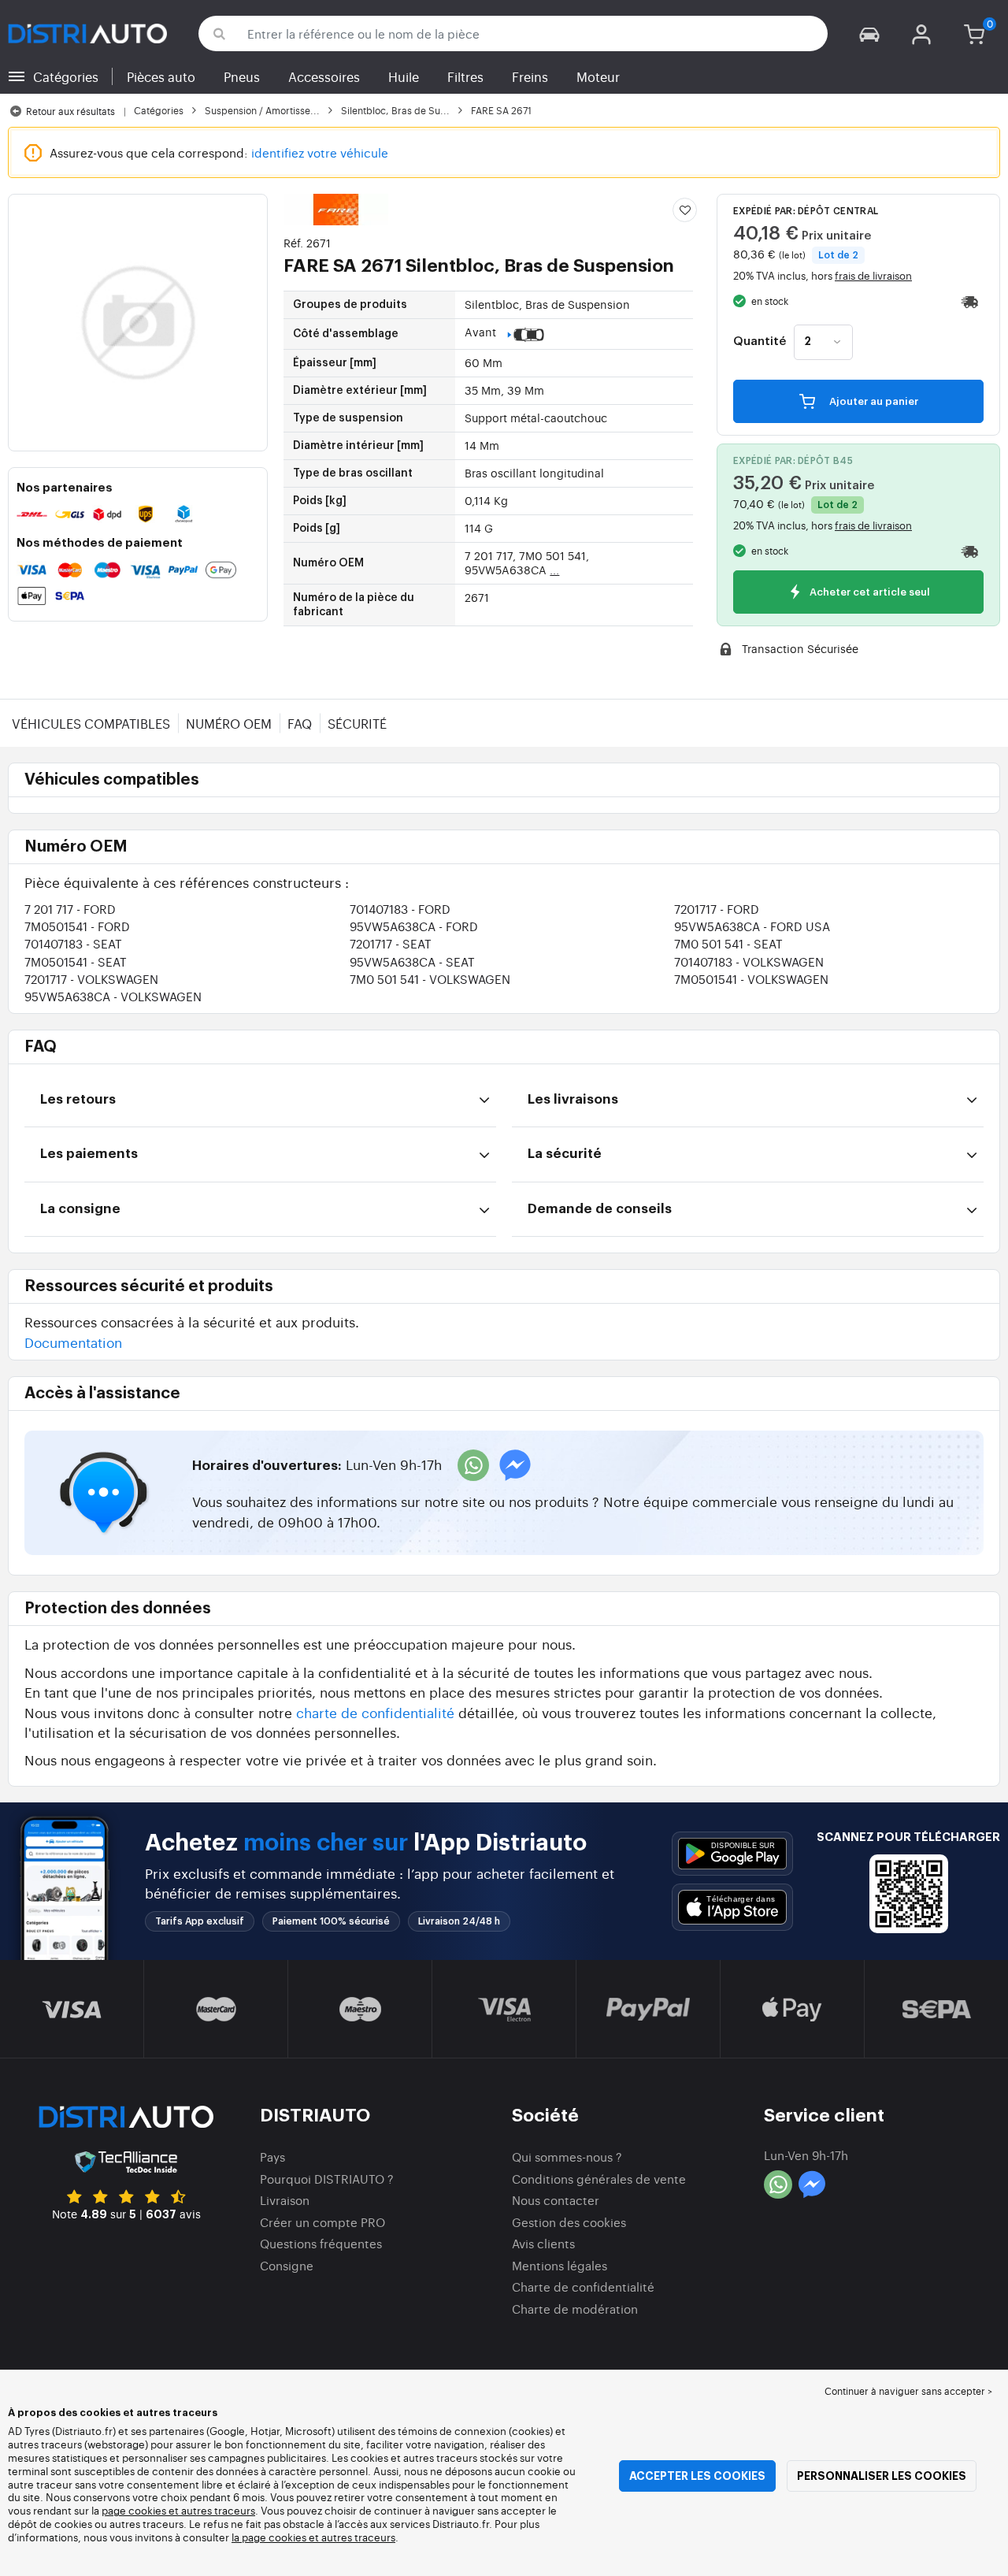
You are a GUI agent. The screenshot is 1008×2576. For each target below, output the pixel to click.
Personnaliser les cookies (882, 2476)
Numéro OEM (229, 723)
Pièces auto (161, 76)
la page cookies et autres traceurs (313, 2537)
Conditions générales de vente (599, 2179)
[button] (869, 33)
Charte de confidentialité (583, 2286)
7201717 (717, 909)
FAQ (300, 723)
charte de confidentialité (375, 1712)
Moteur (598, 76)
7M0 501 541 (728, 943)
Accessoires (324, 76)
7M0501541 (77, 926)
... (554, 570)
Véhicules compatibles (91, 723)
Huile (404, 76)
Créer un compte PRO (322, 2222)
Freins (530, 76)
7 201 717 (70, 909)
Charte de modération (575, 2309)
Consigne (287, 2265)
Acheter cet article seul (869, 592)
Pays (272, 2157)
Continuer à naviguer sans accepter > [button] (908, 2391)
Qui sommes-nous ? (567, 2157)
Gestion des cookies (569, 2222)
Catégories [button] (66, 76)
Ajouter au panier (873, 401)
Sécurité (357, 723)
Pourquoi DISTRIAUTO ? (327, 2179)
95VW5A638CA (414, 926)
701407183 (400, 909)
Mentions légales (560, 2265)
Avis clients (543, 2243)
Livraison (285, 2200)
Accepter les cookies (697, 2476)
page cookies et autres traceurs (178, 2510)
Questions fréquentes (321, 2243)
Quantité (760, 342)
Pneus (242, 76)
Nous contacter (556, 2200)
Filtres (465, 76)
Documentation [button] (73, 1342)
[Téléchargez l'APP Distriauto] (732, 1854)
